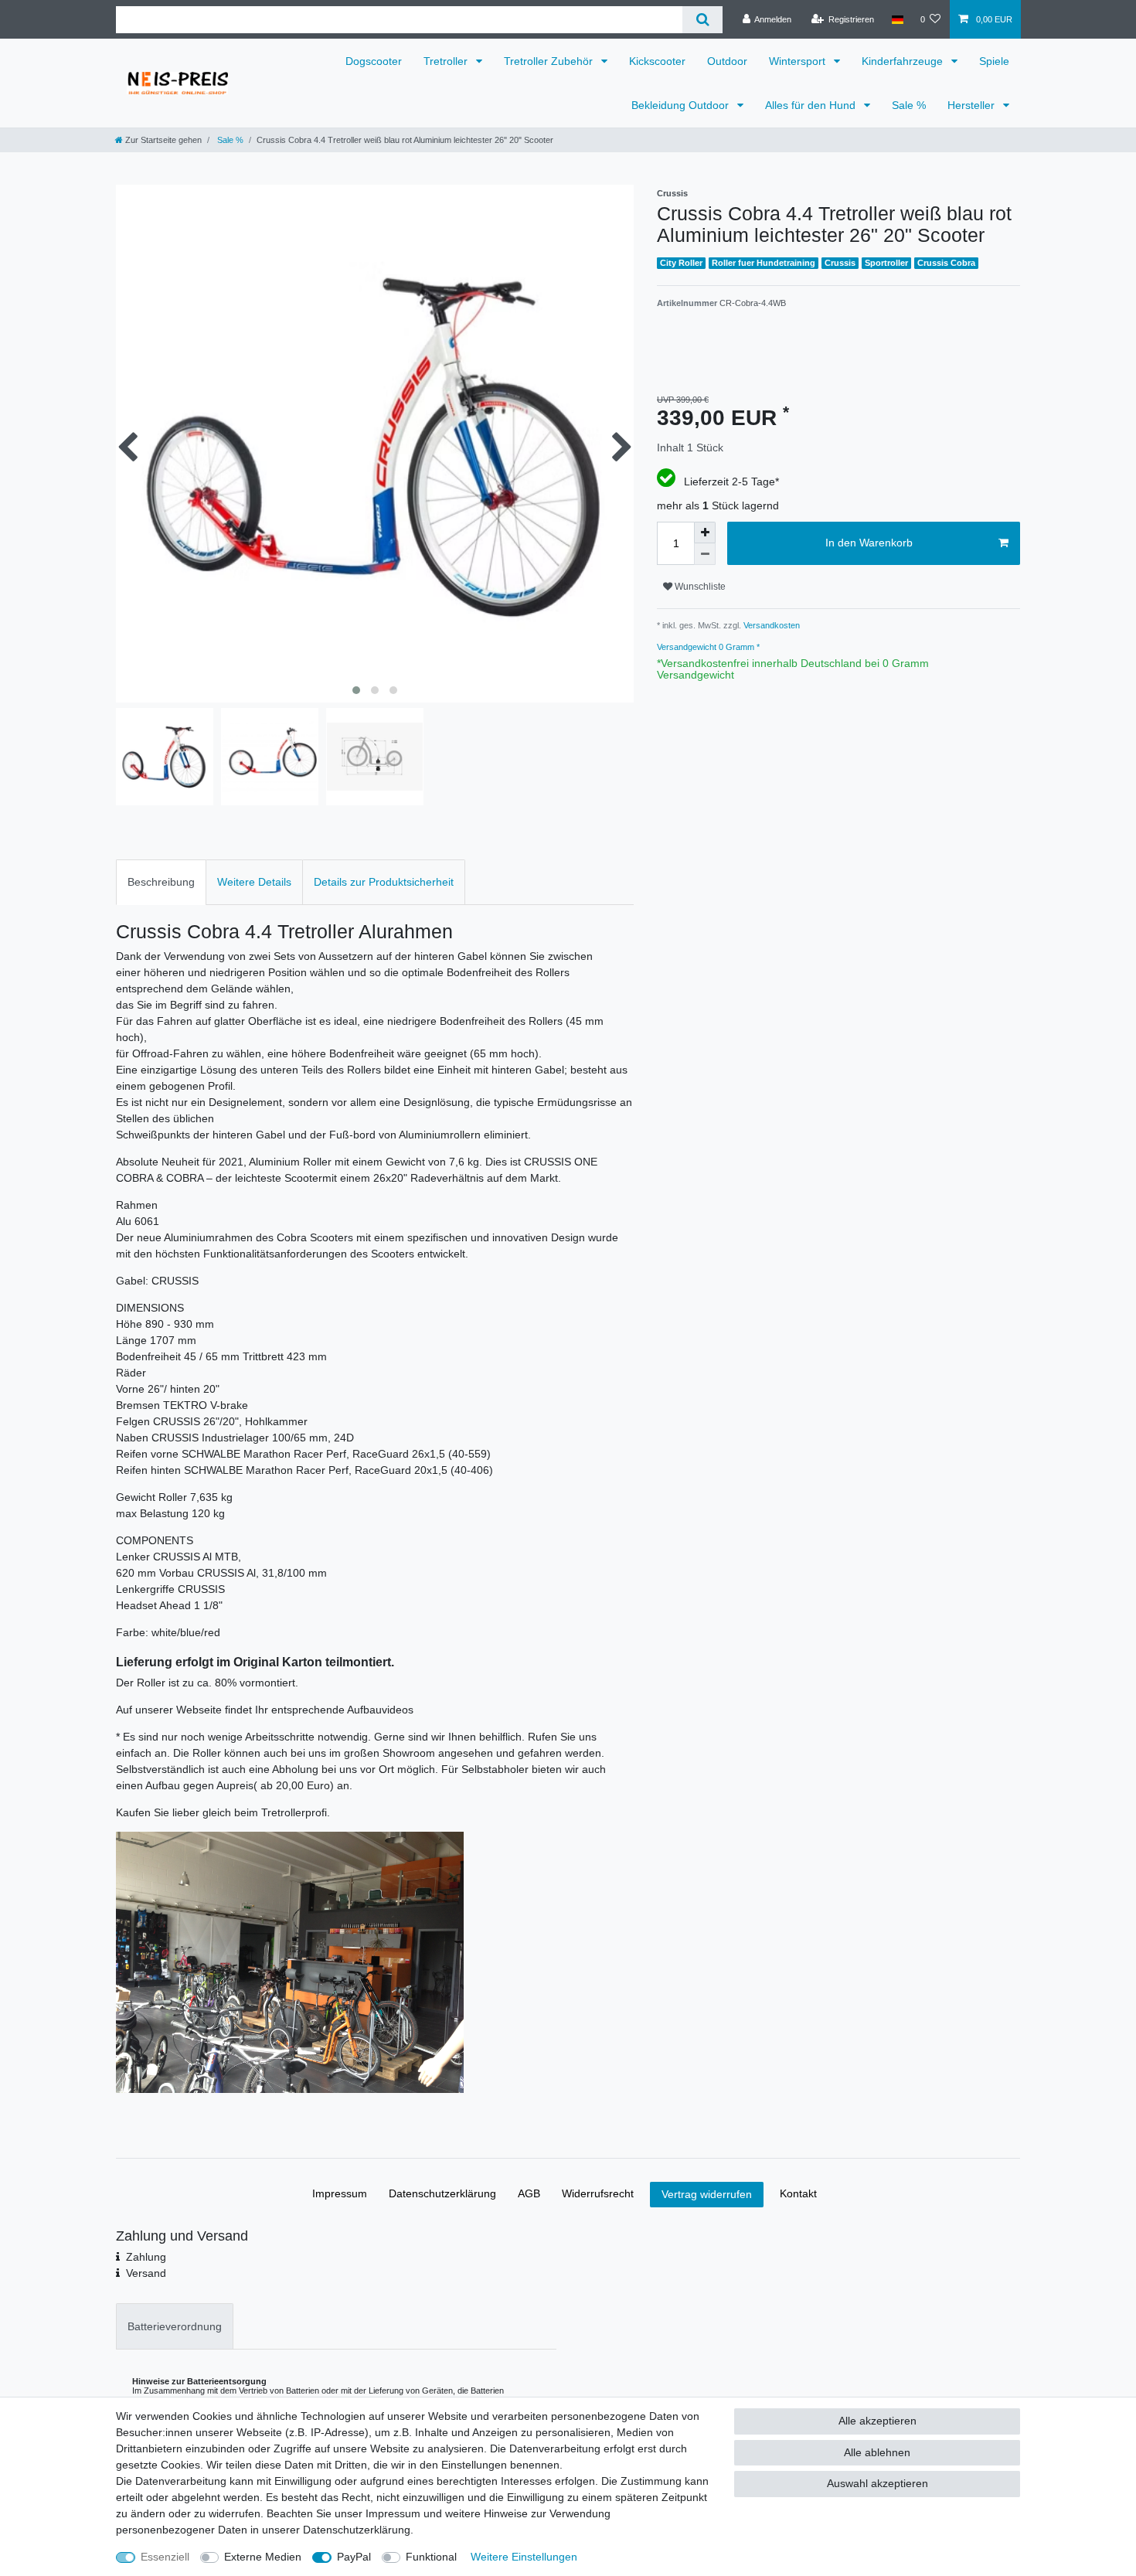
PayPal (354, 2557)
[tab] (161, 882)
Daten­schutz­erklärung (442, 2193)
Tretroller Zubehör (550, 61)
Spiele (994, 61)
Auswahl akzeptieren (878, 2483)
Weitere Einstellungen (524, 2557)
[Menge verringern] (705, 554)
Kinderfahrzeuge (904, 61)
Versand (146, 2273)
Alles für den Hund (812, 105)
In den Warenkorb (869, 543)
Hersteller (973, 105)
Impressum (340, 2193)
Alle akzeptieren (878, 2421)
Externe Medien (263, 2557)
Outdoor (727, 61)
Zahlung (146, 2257)
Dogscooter (374, 61)
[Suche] (702, 20)
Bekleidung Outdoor (682, 105)
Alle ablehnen (877, 2452)
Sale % (909, 105)
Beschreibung (161, 882)
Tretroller (447, 61)
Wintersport (799, 61)
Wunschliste (699, 587)
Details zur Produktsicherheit (384, 882)
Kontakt (798, 2193)
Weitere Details (254, 882)
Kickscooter (657, 61)
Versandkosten (770, 625)
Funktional (431, 2557)
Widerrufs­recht (598, 2193)
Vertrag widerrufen (707, 2194)
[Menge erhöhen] (705, 533)
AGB (529, 2193)
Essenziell (165, 2557)
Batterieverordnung (175, 2326)
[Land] (897, 19)
